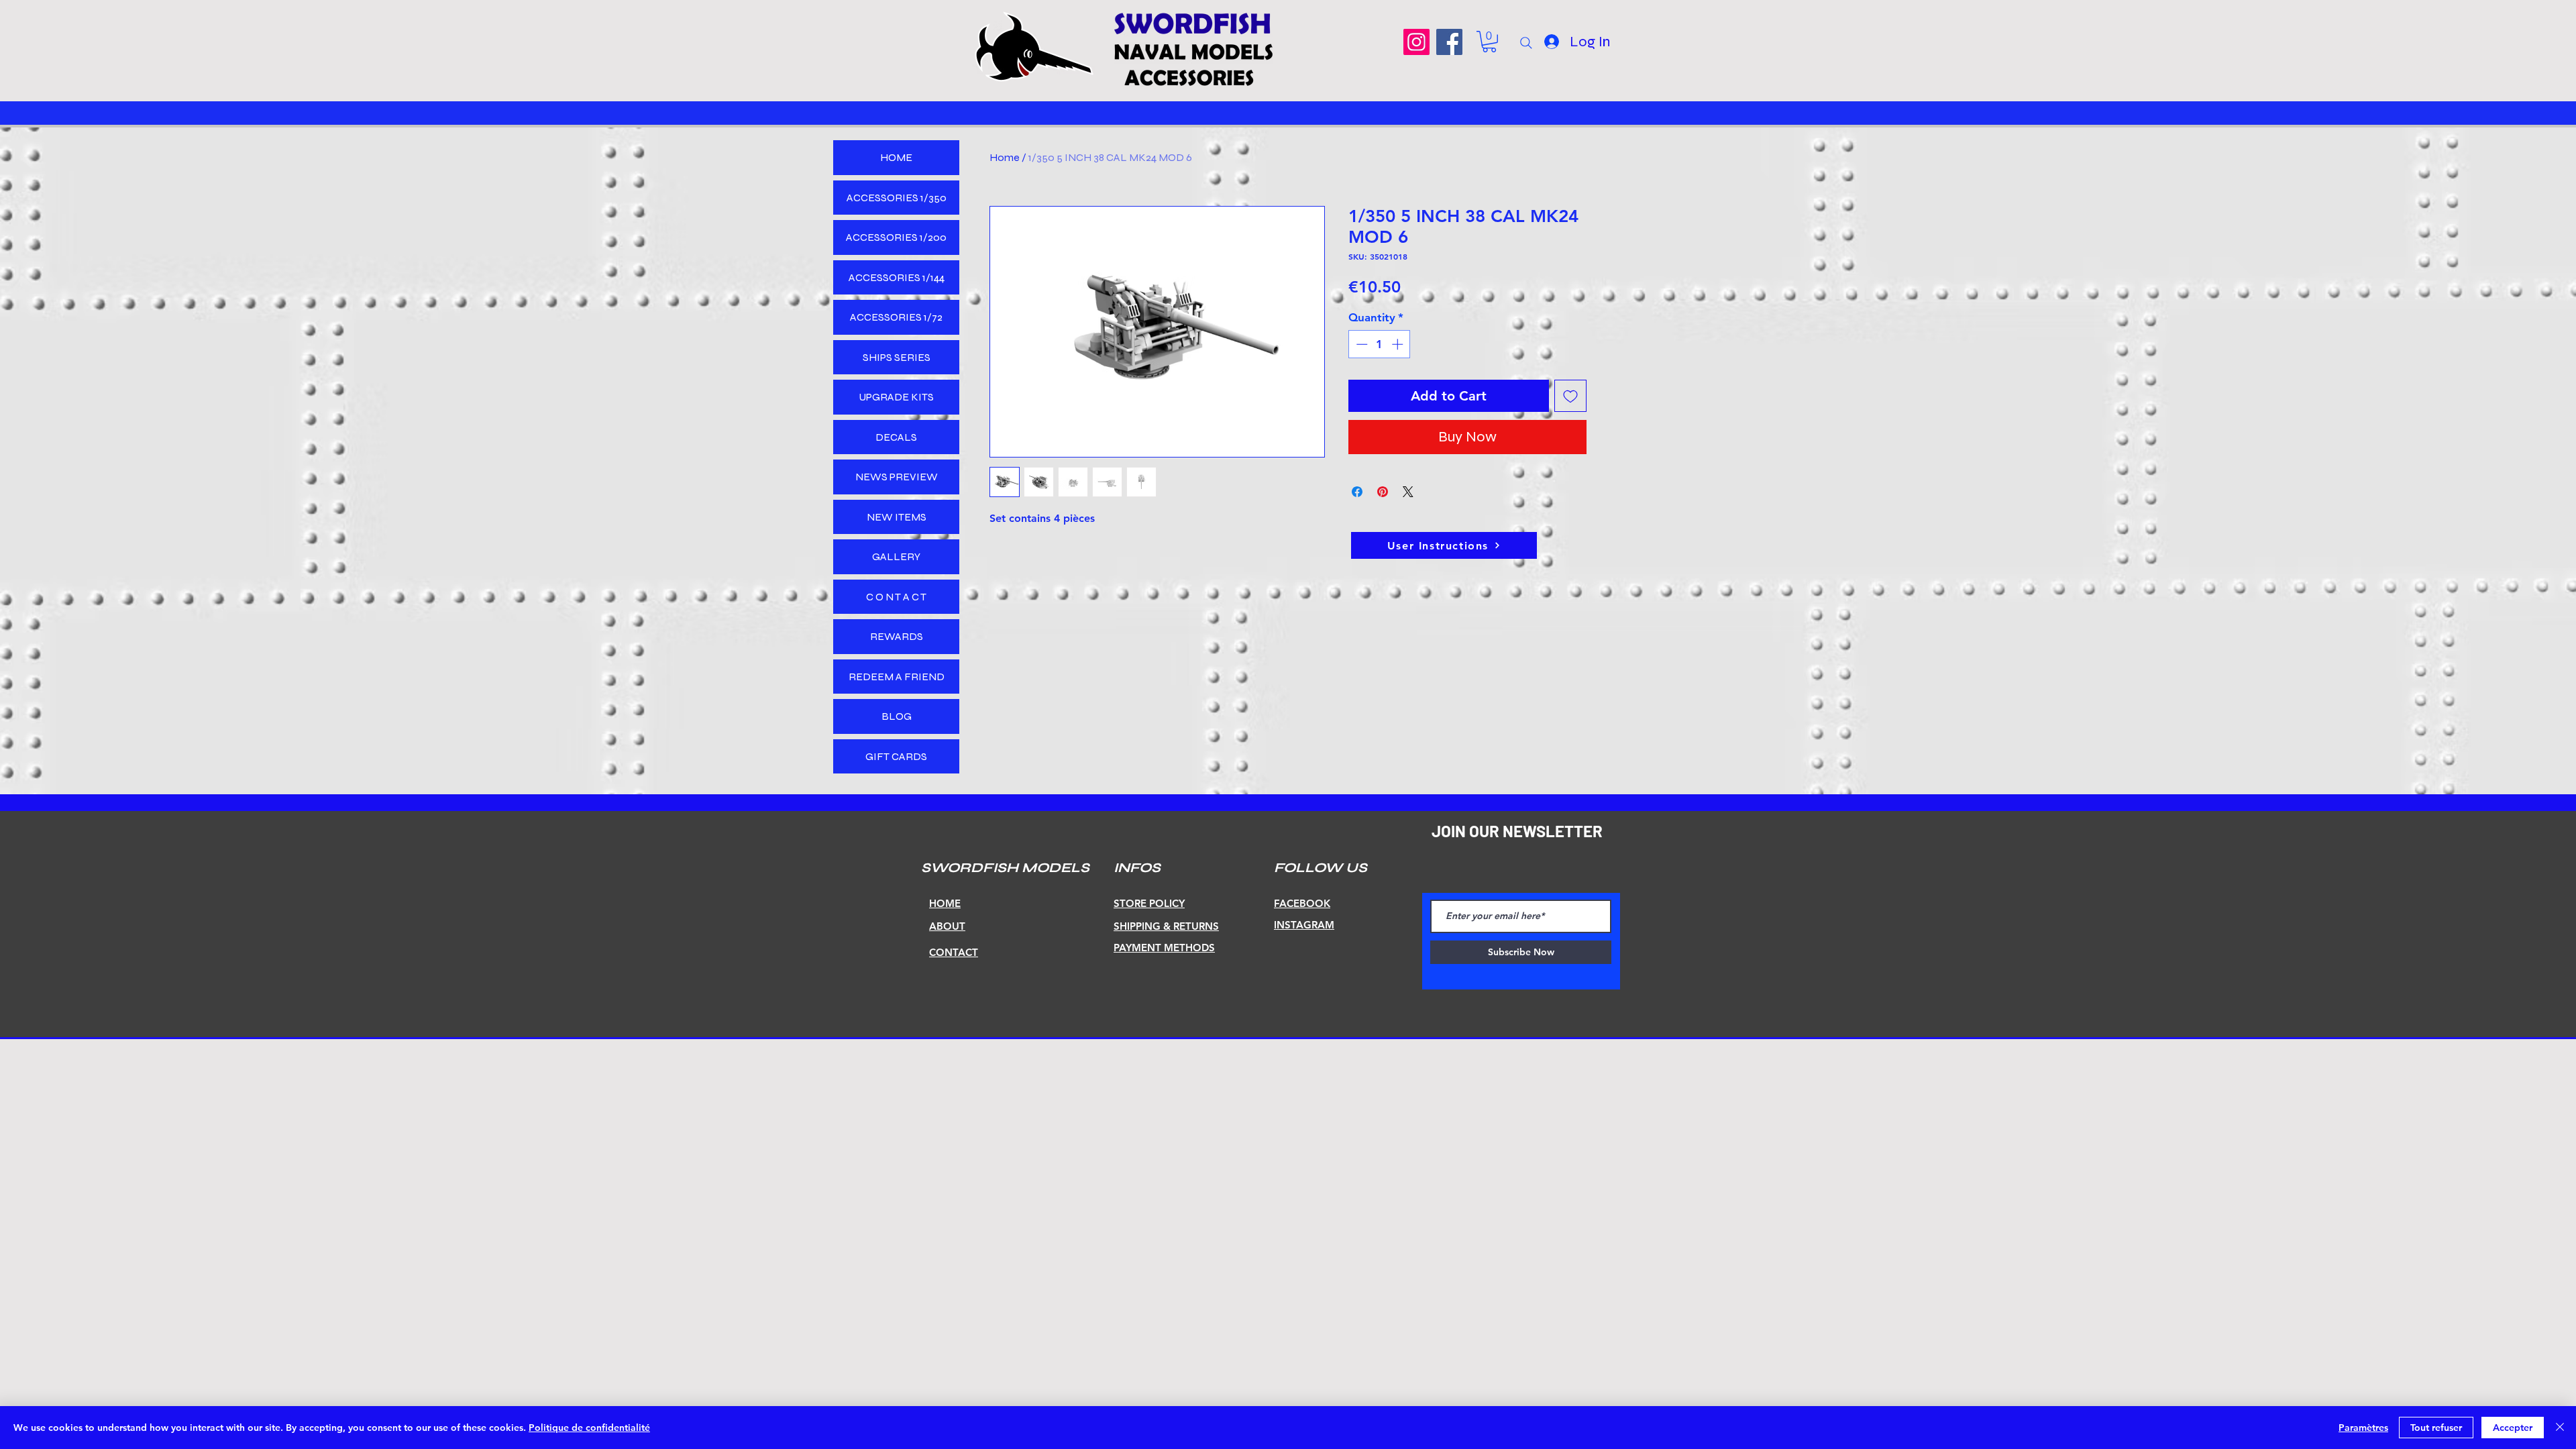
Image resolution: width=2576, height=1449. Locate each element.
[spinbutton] (1380, 344)
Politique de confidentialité (589, 1428)
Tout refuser (2436, 1428)
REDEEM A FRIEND (897, 677)
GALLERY (896, 556)
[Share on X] (1408, 492)
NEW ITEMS (897, 517)
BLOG (897, 716)
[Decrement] (1360, 344)
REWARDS (897, 636)
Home (1005, 157)
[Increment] (1399, 344)
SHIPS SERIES (897, 357)
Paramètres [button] (2363, 1428)
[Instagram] (1416, 42)
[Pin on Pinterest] (1383, 492)
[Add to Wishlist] (1570, 396)
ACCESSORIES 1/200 (896, 237)
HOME (896, 157)
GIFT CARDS (896, 756)
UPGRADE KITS (896, 397)
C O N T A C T (896, 597)
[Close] (2560, 1428)
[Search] (1526, 43)
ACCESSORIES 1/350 (897, 198)
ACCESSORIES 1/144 (897, 277)
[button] (1489, 42)
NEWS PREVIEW (897, 477)
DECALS (896, 437)
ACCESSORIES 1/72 (896, 317)
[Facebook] (1449, 42)
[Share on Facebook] (1357, 492)
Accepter (2513, 1428)
